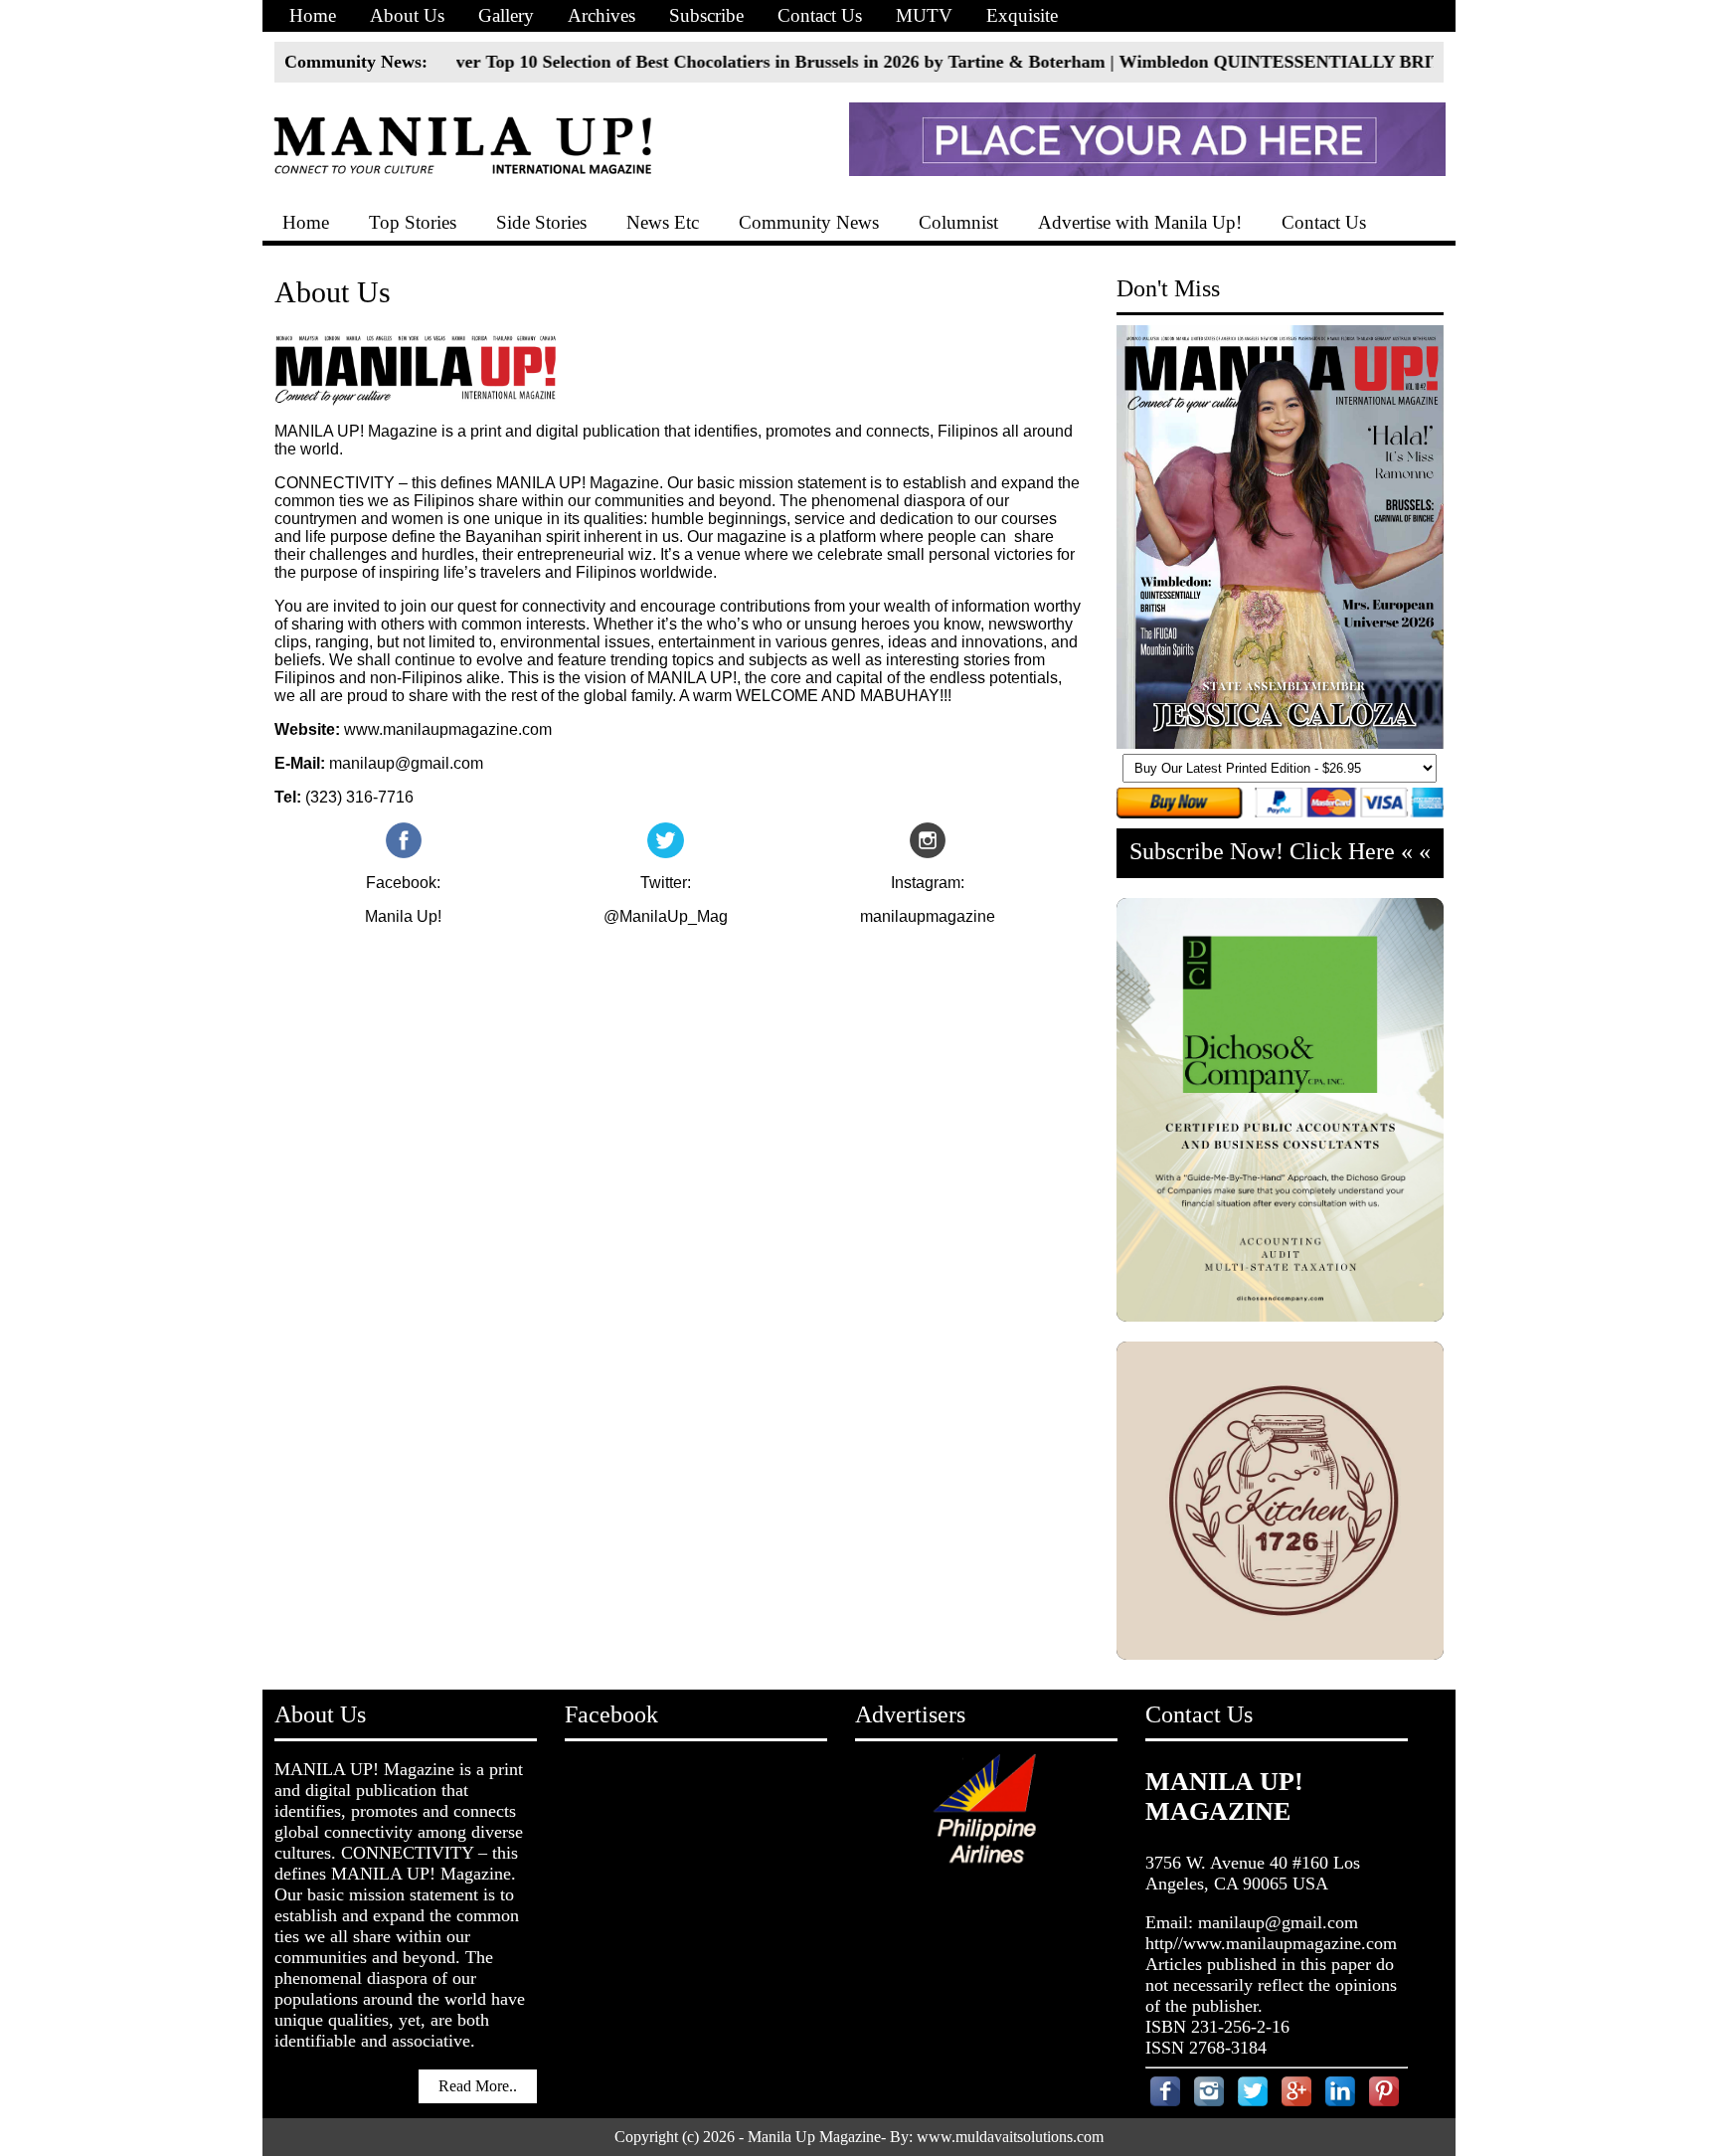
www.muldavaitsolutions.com (1010, 2137)
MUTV (924, 15)
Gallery (506, 15)
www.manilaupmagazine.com (448, 729)
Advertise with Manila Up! (1140, 222)
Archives (601, 15)
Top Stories (413, 222)
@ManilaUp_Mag (666, 916)
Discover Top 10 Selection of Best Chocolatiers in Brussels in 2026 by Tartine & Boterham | (688, 62)
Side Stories (541, 222)
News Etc (663, 222)
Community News (809, 222)
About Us (407, 15)
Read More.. (478, 2086)
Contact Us (820, 15)
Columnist (958, 222)
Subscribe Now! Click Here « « (1280, 851)
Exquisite (1022, 15)
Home (313, 15)
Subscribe (706, 15)
